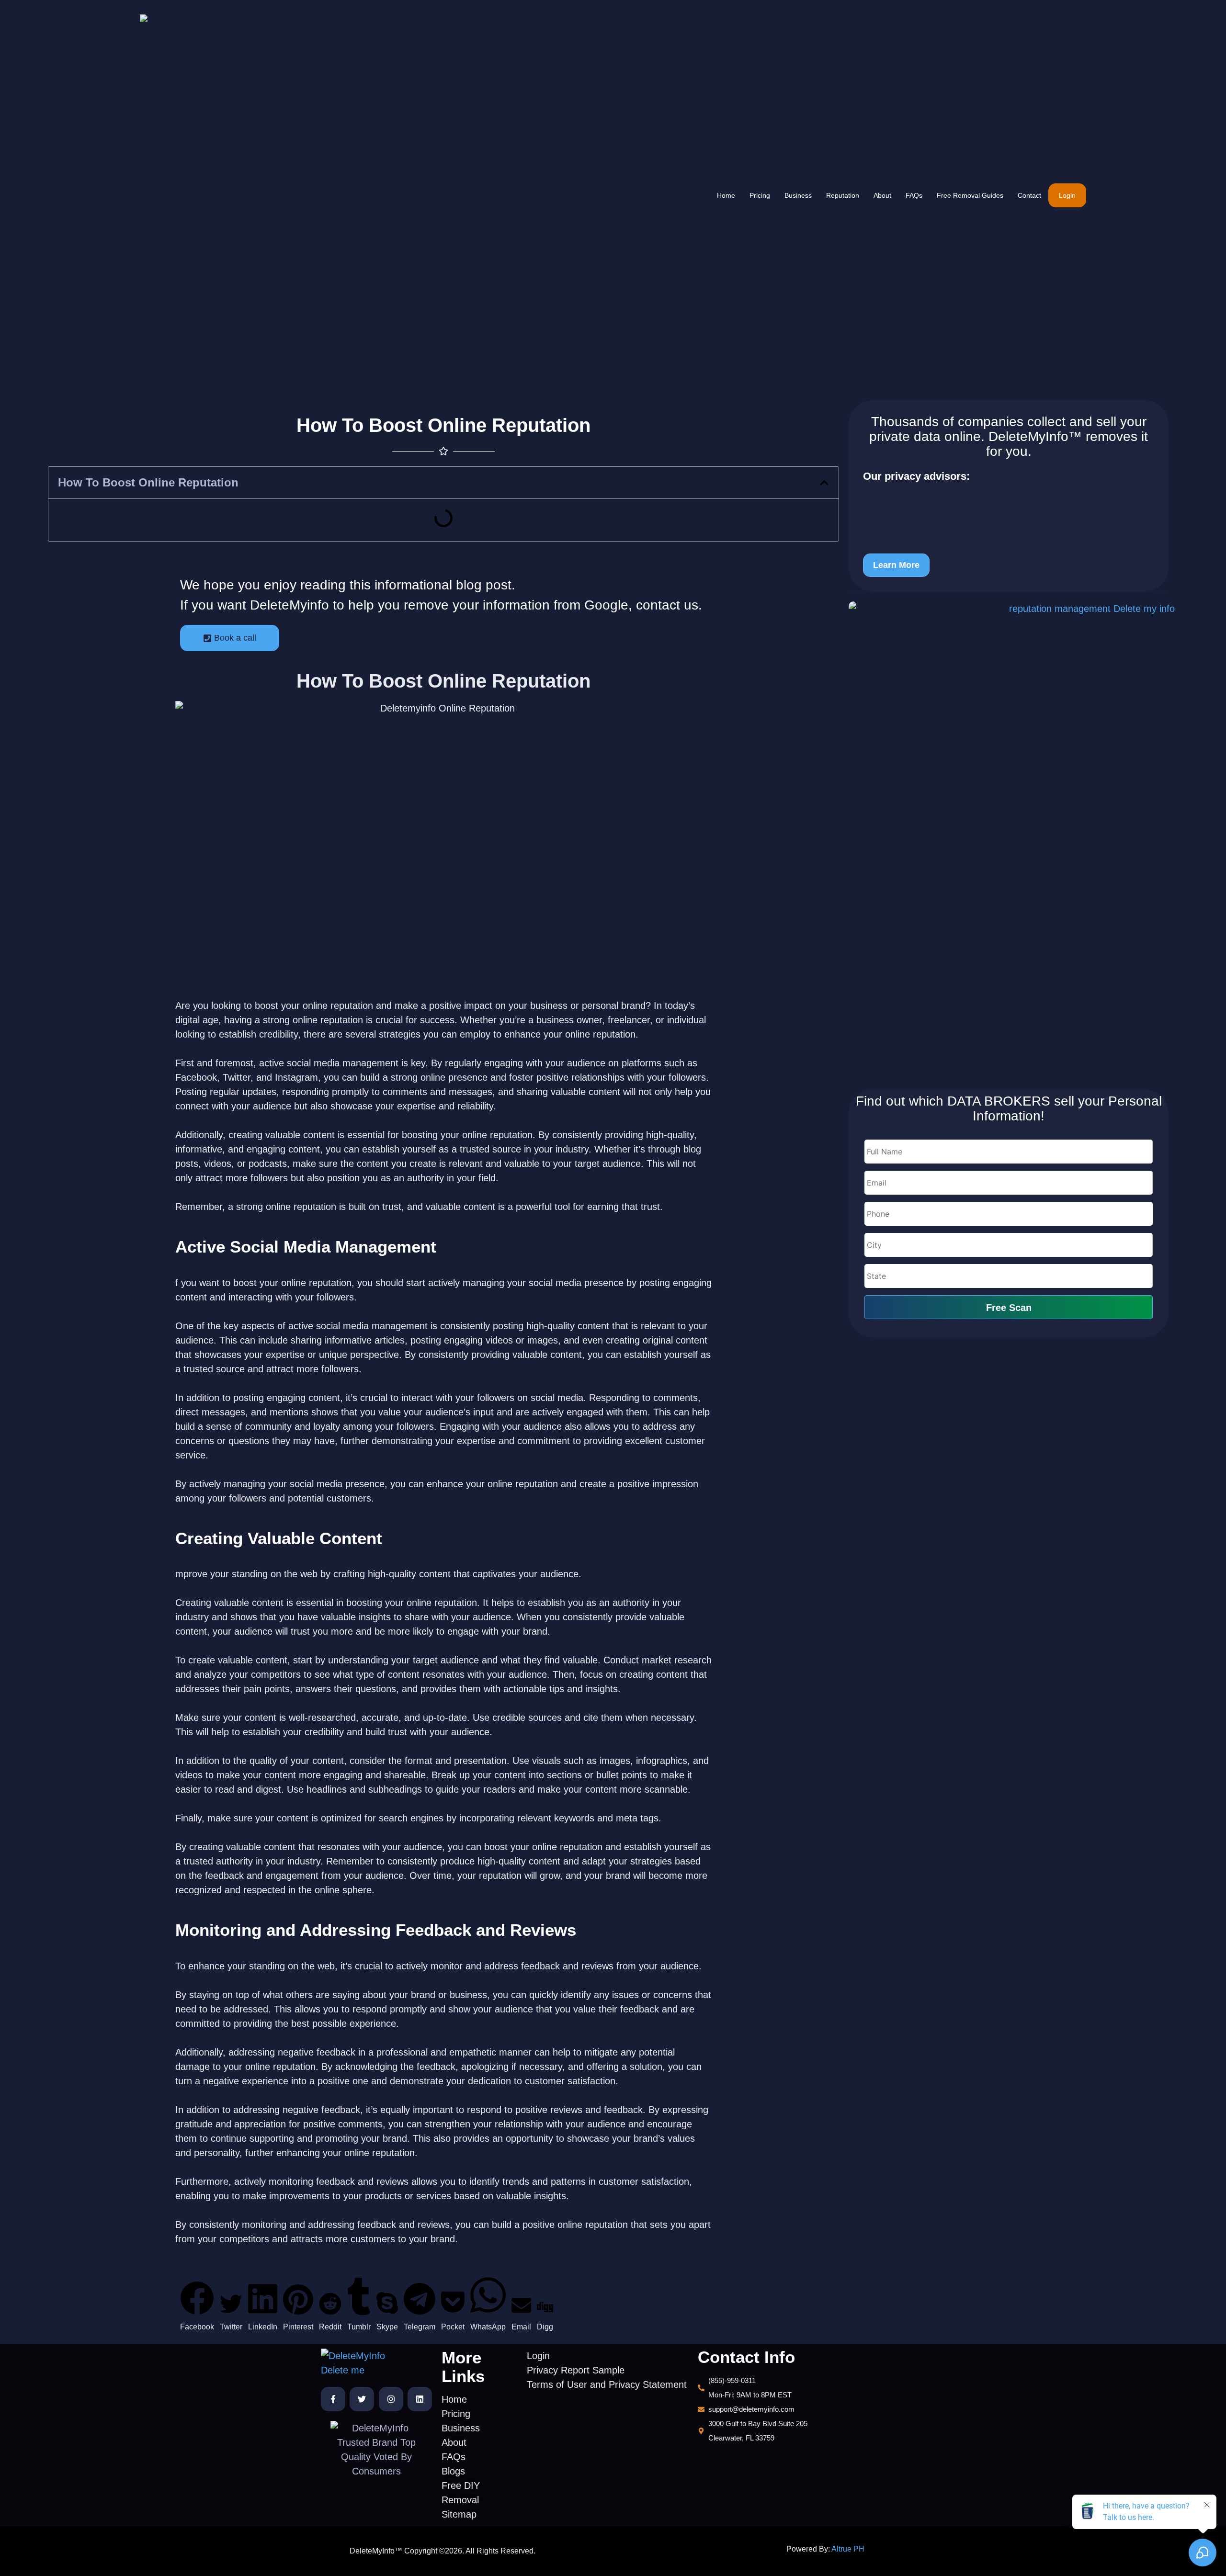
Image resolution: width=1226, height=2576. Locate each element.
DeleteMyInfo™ (1035, 436)
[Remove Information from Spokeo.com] (976, 536)
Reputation (843, 195)
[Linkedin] (420, 2399)
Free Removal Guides (970, 195)
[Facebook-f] (333, 2399)
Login (1067, 195)
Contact (1029, 195)
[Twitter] (362, 2399)
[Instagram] (391, 2399)
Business (798, 195)
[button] (824, 483)
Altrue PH (848, 2549)
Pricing (760, 195)
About (882, 195)
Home (726, 195)
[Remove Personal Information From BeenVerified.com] (976, 502)
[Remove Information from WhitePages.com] (976, 519)
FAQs (914, 195)
